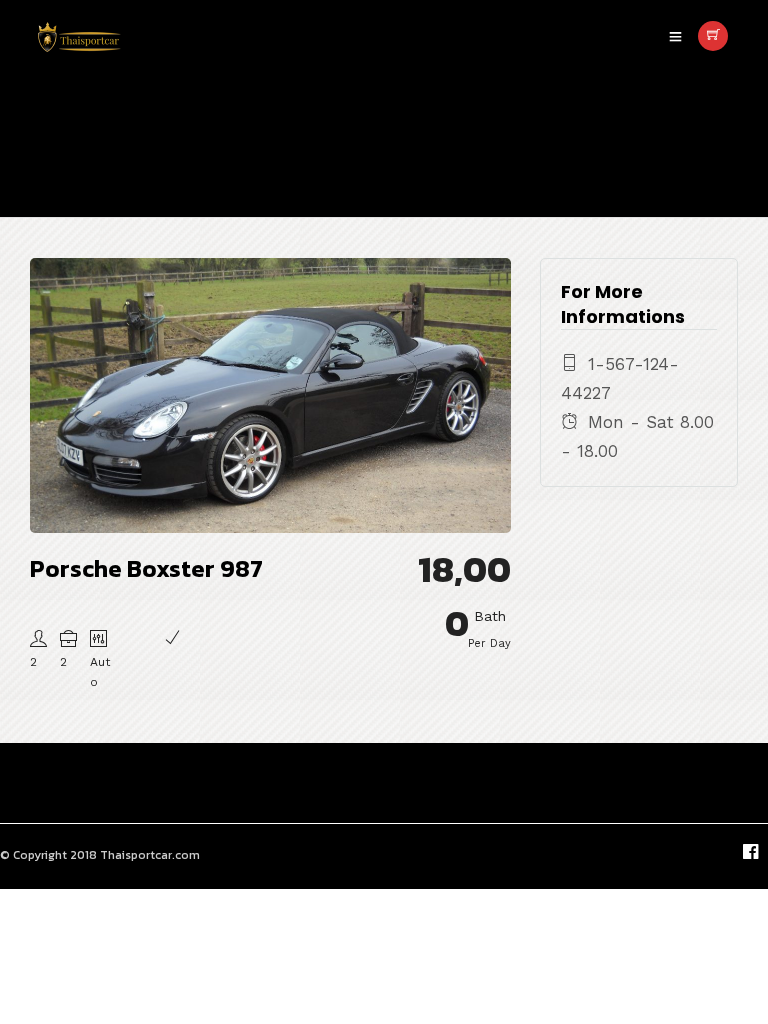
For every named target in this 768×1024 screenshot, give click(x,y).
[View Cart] (713, 36)
